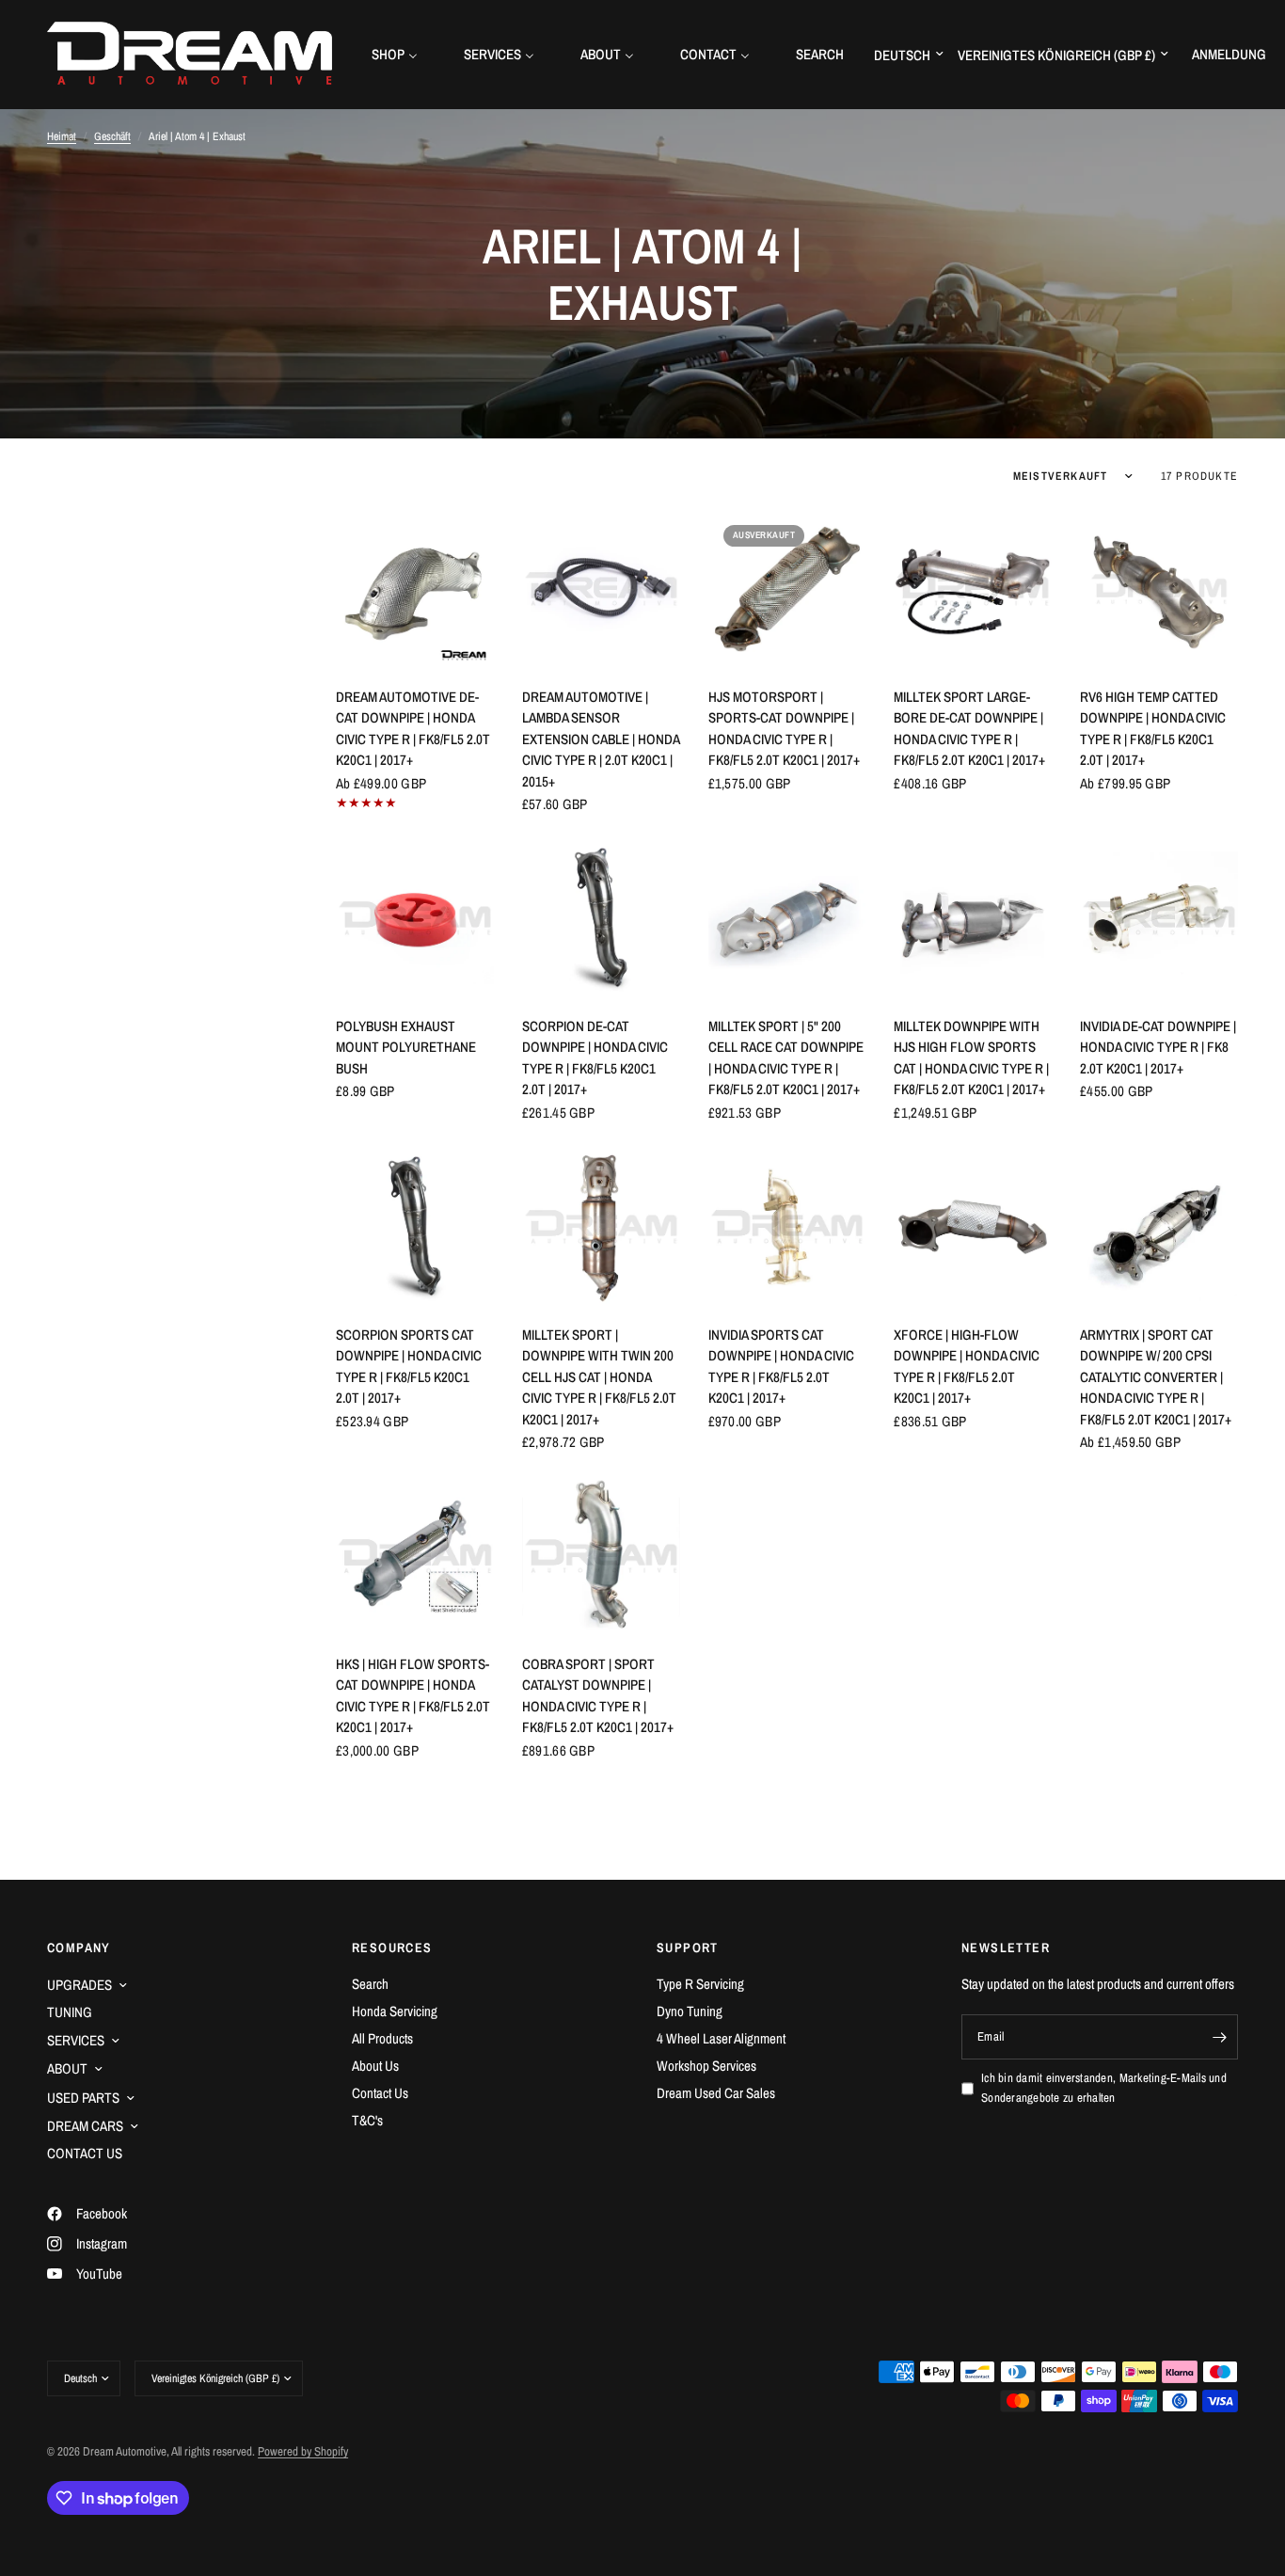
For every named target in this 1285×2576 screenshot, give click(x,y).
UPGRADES (79, 1985)
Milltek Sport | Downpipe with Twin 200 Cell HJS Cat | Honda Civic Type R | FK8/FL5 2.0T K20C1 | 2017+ (599, 1377)
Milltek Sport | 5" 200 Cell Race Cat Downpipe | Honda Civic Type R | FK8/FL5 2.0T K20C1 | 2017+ (786, 1058)
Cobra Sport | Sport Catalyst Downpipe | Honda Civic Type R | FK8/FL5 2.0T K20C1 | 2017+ (598, 1696)
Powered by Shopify (303, 2451)
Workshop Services (706, 2066)
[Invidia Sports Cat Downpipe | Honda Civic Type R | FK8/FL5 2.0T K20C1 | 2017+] (787, 1227)
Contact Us (380, 2093)
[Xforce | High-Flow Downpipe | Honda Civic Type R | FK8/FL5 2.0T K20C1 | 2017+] (973, 1227)
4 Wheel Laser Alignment (721, 2038)
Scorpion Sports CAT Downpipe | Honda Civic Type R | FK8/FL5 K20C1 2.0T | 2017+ (409, 1367)
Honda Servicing (395, 2011)
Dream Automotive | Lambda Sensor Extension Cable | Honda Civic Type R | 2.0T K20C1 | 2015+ (601, 739)
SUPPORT (688, 1948)
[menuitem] (402, 54)
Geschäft (112, 136)
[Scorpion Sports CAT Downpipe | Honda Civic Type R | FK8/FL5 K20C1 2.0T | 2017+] (415, 1227)
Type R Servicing (700, 1984)
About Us (375, 2066)
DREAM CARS (85, 2126)
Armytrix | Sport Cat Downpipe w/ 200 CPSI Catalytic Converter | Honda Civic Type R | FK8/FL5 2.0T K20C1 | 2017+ (1156, 1377)
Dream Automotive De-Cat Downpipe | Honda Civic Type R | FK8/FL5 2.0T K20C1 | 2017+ (413, 729)
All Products (382, 2038)
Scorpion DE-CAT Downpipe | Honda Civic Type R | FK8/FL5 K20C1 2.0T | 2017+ (595, 1058)
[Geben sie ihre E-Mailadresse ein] (1219, 2037)
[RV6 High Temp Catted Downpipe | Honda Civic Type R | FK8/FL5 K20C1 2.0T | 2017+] (1159, 589)
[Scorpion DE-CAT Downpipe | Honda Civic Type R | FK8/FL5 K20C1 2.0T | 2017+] (601, 918)
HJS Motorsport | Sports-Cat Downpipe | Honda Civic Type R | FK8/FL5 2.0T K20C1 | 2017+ (784, 729)
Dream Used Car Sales (716, 2093)
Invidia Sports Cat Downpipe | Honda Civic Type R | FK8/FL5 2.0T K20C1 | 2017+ (781, 1367)
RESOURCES (392, 1948)
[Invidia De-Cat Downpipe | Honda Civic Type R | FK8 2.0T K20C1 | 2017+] (1159, 918)
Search (370, 1984)
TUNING (70, 2012)
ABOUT (67, 2068)
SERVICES (76, 2040)
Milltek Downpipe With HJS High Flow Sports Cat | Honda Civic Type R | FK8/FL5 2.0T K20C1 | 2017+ (971, 1058)
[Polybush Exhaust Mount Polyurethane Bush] (415, 918)
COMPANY (79, 1948)
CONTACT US (85, 2153)
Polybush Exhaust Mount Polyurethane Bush (406, 1047)
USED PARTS (83, 2098)
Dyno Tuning (690, 2011)
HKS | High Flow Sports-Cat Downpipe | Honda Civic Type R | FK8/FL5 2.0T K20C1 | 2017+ (413, 1696)
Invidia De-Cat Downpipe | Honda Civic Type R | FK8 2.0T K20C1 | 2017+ (1158, 1047)
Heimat (62, 136)
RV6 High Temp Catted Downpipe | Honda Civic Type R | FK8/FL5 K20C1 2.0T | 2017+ (1153, 729)
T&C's (367, 2120)
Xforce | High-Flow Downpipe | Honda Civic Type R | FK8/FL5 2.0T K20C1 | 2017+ (967, 1367)
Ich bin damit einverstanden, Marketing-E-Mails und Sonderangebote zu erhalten (1104, 2088)
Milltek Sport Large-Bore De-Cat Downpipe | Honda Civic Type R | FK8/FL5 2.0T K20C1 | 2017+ (969, 729)
